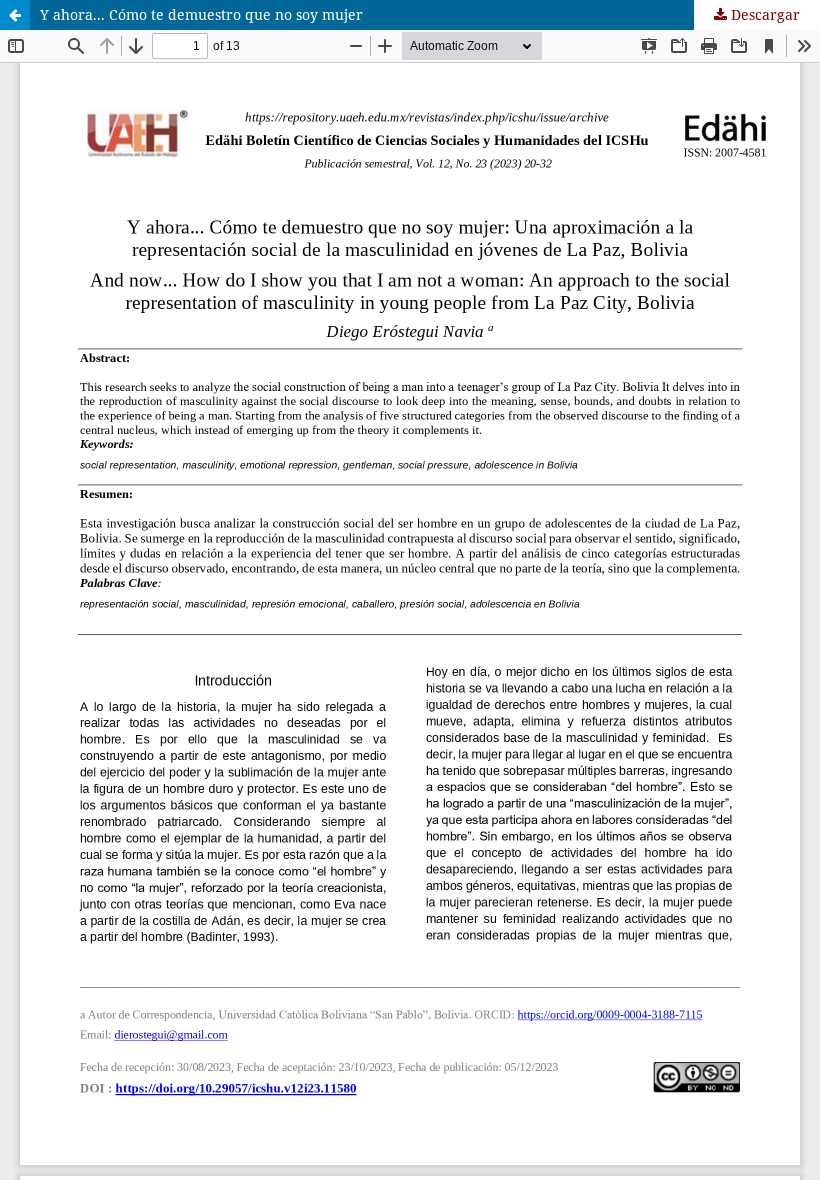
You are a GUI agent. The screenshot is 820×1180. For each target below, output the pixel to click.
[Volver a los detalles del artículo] (15, 15)
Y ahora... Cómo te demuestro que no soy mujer (201, 14)
